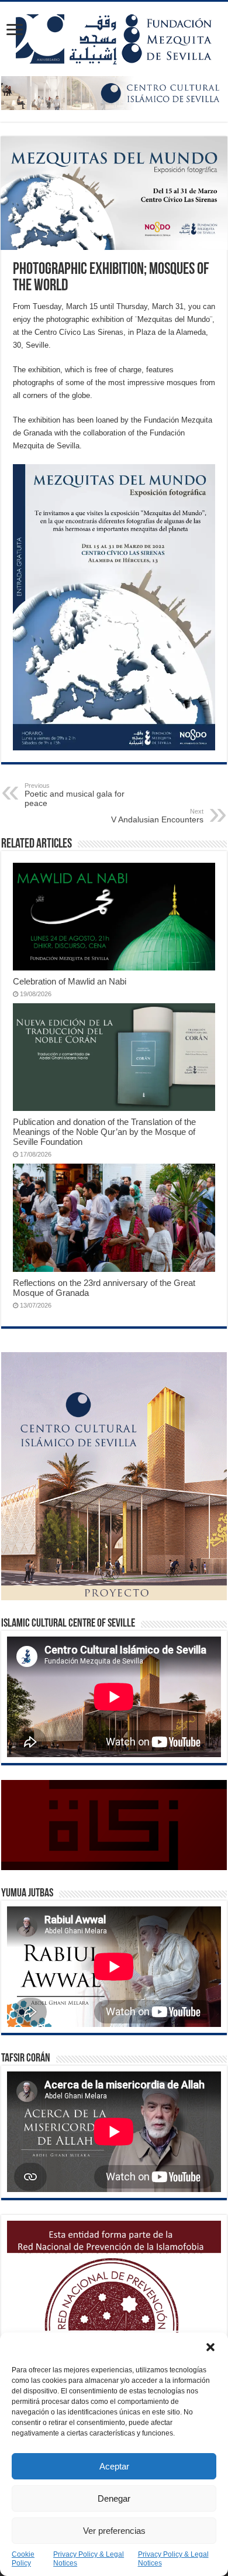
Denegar (114, 2498)
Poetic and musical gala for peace (75, 795)
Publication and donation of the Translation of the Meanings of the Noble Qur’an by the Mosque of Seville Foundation (104, 1132)
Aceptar (114, 2466)
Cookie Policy (23, 2559)
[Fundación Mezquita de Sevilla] (114, 37)
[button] (210, 2347)
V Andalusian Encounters (157, 816)
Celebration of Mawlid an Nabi (70, 981)
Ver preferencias (114, 2531)
